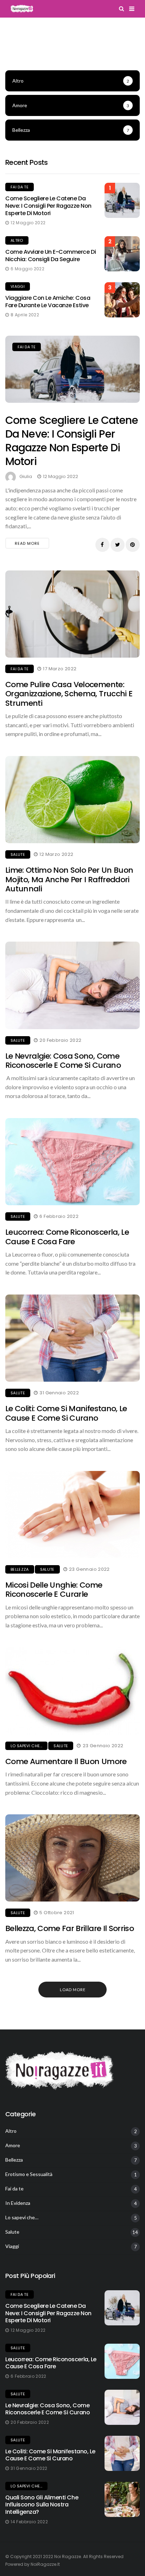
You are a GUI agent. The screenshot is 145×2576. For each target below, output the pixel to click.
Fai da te (20, 187)
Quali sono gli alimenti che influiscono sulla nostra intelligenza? (42, 2505)
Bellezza (20, 1569)
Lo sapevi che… (22, 2217)
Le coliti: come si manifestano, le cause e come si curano (66, 1413)
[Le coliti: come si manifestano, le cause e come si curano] (122, 2453)
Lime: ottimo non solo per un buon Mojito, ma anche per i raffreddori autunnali (69, 879)
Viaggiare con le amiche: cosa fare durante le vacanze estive (48, 302)
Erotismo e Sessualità (29, 2174)
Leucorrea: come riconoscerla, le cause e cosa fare (67, 1237)
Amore (13, 2145)
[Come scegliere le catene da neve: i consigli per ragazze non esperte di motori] (72, 369)
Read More (27, 543)
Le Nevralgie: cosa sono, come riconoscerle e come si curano (63, 1061)
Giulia (26, 476)
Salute (18, 854)
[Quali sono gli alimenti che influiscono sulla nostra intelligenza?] (122, 2499)
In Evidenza (18, 2203)
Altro (17, 240)
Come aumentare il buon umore (66, 1761)
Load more (73, 1990)
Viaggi (18, 286)
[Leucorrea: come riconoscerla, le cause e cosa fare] (122, 2361)
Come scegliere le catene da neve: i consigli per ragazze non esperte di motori (48, 206)
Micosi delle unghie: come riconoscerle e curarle (54, 1590)
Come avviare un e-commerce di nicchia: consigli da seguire (51, 256)
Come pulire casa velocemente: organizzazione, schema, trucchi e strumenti (69, 694)
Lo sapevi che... (26, 1746)
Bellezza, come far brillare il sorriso (70, 1928)
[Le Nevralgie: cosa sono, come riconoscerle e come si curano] (122, 2407)
